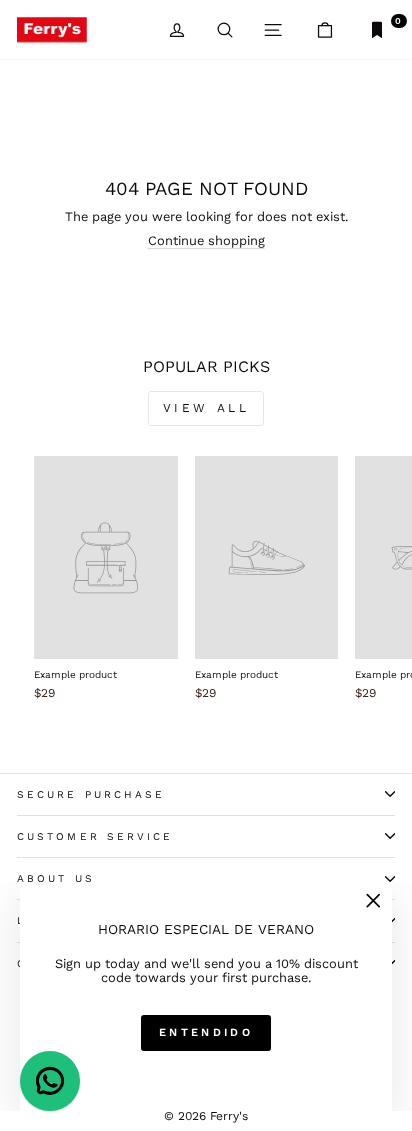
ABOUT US (56, 878)
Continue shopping (206, 240)
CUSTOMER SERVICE (95, 836)
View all (206, 408)
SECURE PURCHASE (91, 794)
